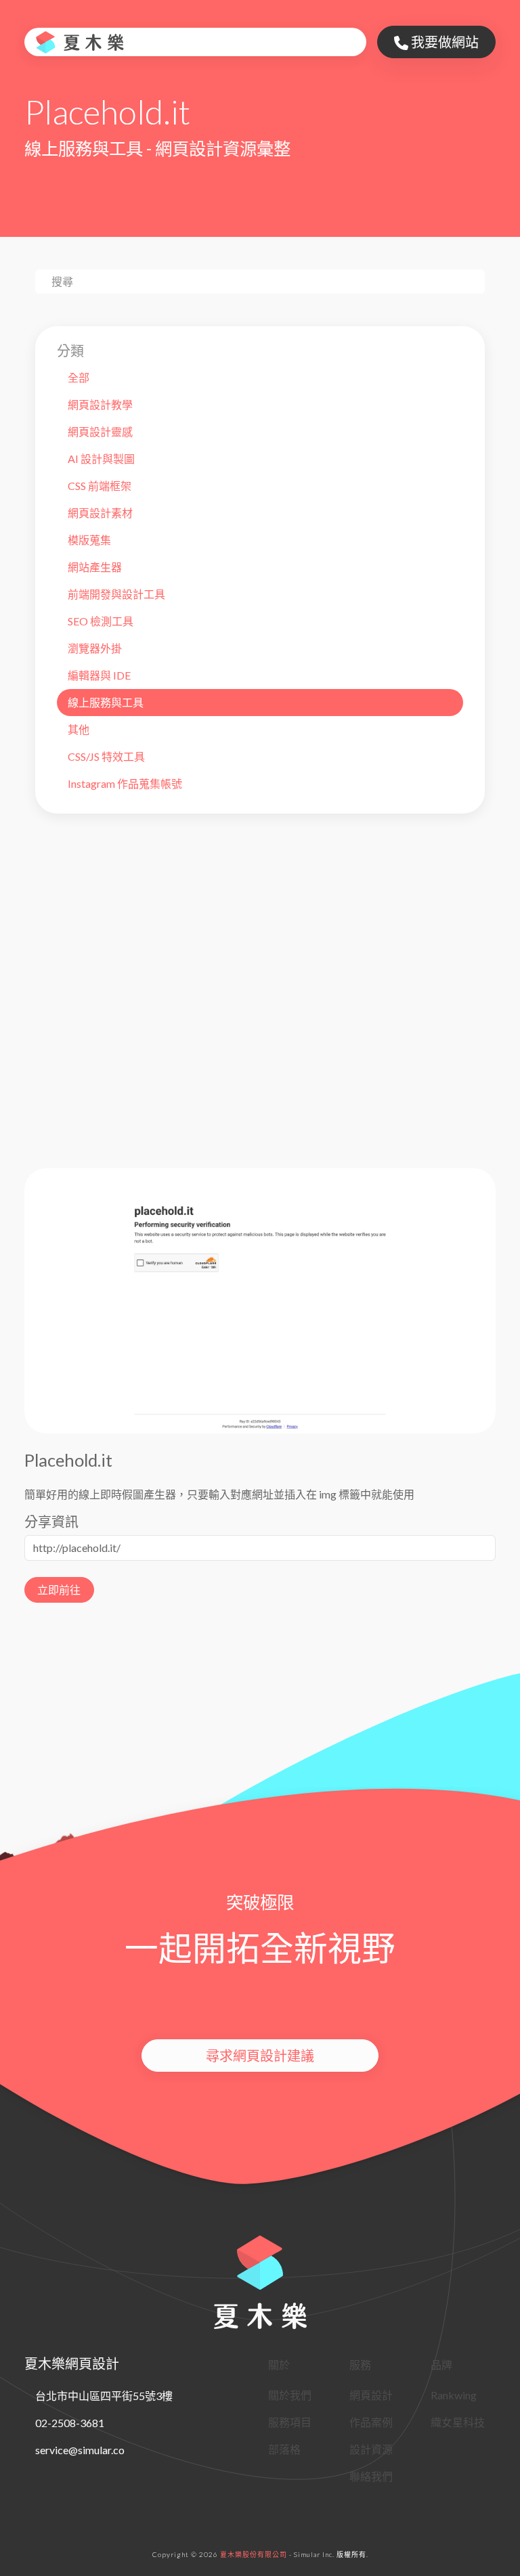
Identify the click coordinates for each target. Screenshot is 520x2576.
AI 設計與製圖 (101, 459)
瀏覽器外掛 (95, 648)
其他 (79, 729)
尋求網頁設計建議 (260, 2056)
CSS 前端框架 (100, 486)
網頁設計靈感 (100, 431)
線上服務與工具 (106, 702)
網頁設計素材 (100, 513)
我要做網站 (443, 42)
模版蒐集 (89, 540)
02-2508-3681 (70, 2423)
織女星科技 (458, 2422)
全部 (79, 377)
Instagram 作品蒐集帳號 (125, 783)
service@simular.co (80, 2450)
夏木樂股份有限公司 (254, 2554)
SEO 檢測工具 (101, 621)
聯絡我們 (371, 2476)
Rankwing (454, 2395)
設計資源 (371, 2449)
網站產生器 (95, 567)
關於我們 (290, 2395)
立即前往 (59, 1590)
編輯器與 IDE (99, 675)
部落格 (284, 2449)
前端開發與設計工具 (116, 594)
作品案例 (371, 2422)
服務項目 (290, 2422)
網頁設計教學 (100, 404)
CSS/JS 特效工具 (106, 756)
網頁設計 (371, 2395)
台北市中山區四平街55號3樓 (104, 2396)
